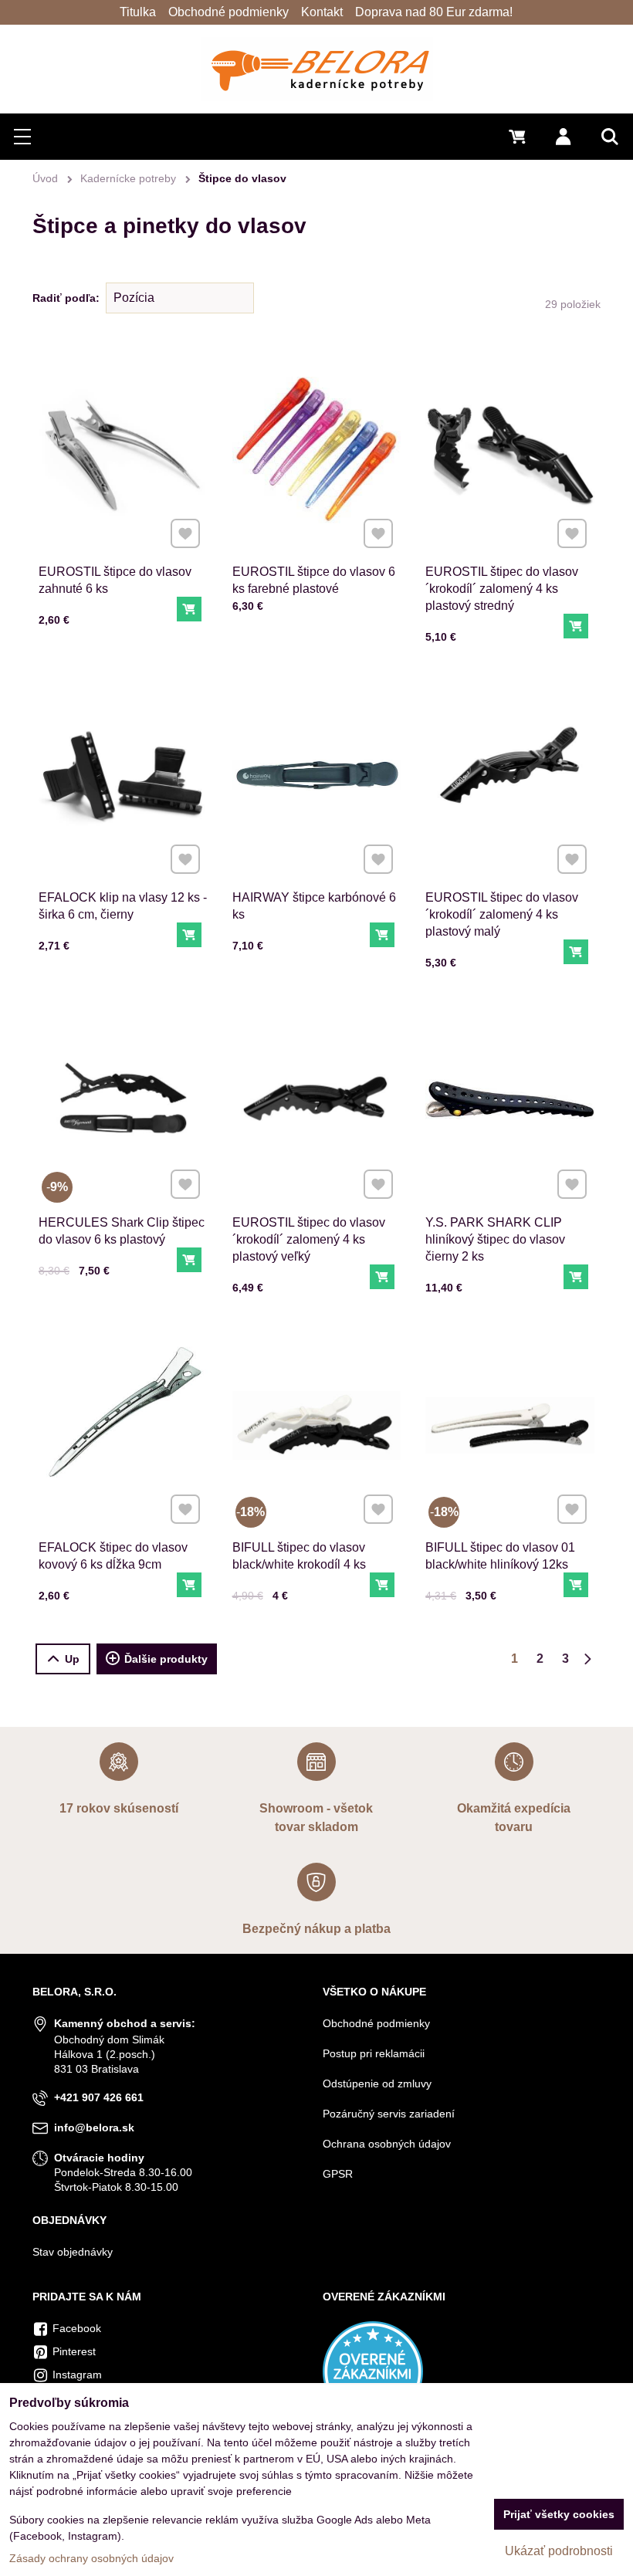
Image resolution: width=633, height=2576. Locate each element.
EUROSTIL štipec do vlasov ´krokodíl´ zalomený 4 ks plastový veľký (309, 1239)
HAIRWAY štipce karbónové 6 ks (314, 906)
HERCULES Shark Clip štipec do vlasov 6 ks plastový (122, 1231)
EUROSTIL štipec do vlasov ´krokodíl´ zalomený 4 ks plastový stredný (502, 589)
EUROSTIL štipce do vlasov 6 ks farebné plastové (314, 580)
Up (72, 1659)
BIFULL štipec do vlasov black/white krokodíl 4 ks (299, 1556)
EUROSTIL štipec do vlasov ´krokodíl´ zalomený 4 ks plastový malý (502, 914)
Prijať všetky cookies (559, 2514)
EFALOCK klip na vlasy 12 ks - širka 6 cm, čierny (123, 906)
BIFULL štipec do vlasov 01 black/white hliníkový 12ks (500, 1556)
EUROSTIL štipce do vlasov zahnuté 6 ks (115, 580)
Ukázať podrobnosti (559, 2551)
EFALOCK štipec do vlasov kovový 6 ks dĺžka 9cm (113, 1556)
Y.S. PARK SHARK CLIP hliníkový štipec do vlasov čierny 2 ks (495, 1239)
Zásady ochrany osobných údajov (91, 2558)
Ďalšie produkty (166, 1659)
